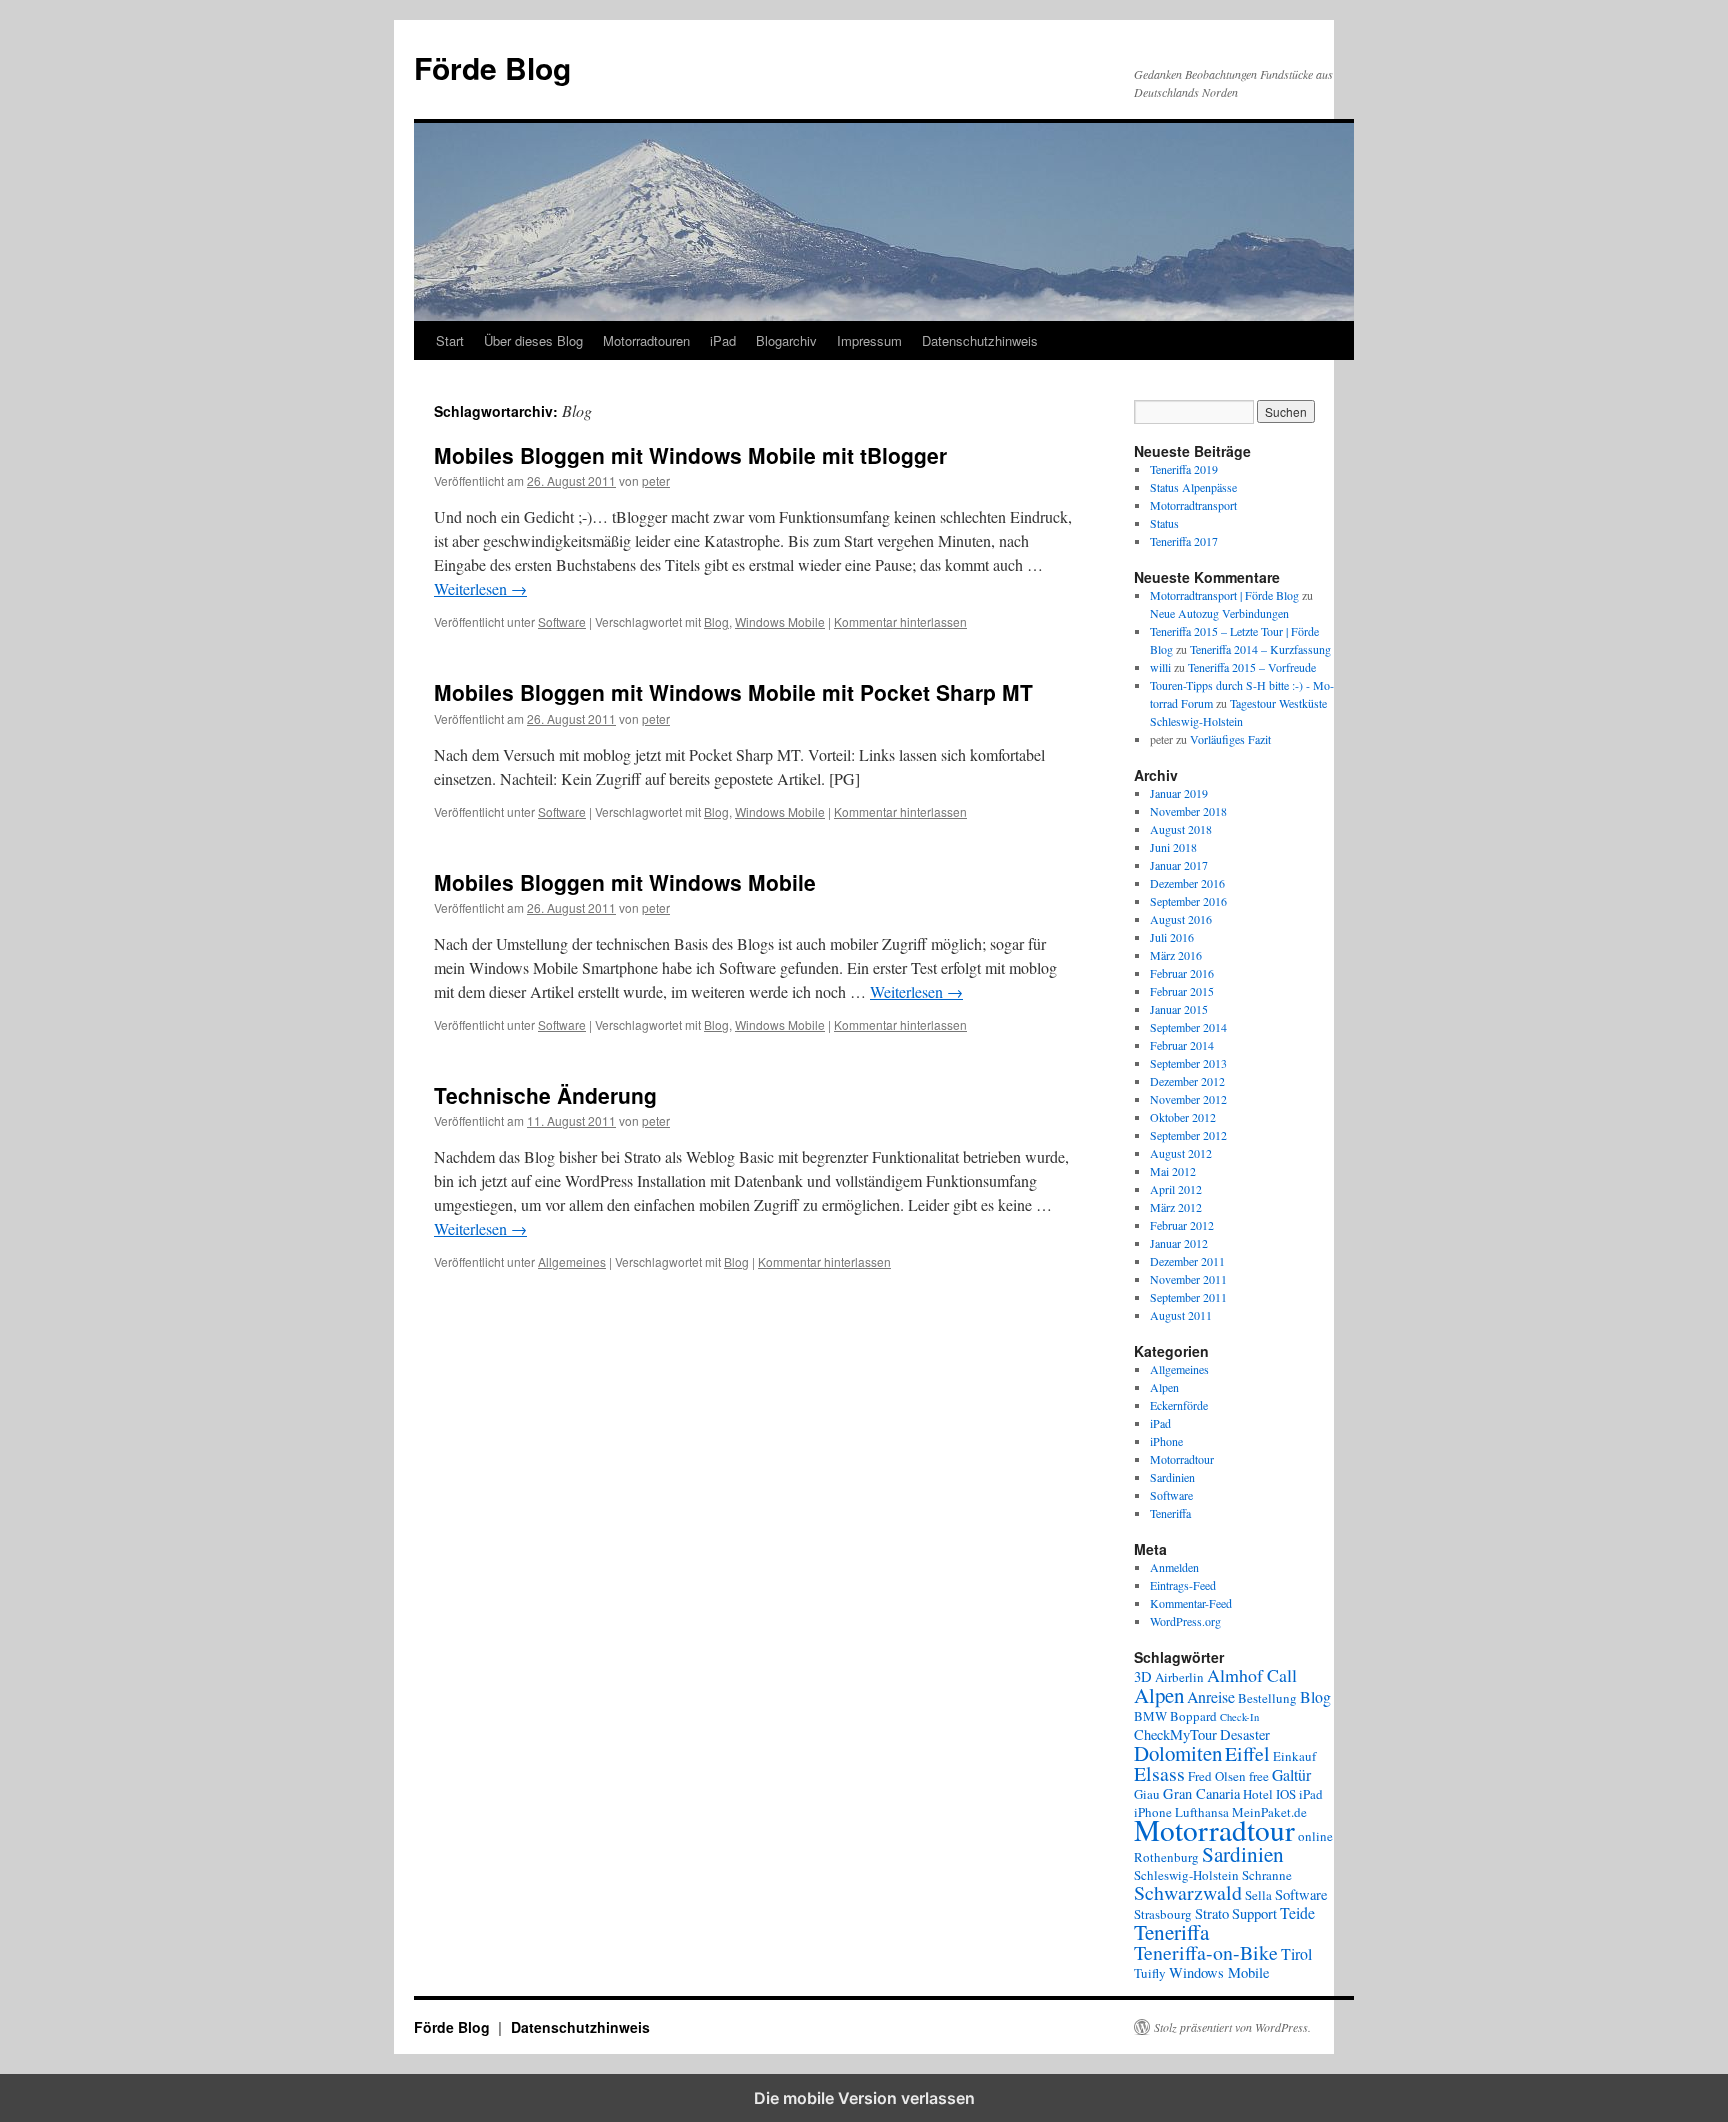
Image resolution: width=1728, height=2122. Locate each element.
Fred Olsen (1217, 1776)
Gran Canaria (1201, 1793)
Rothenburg (1166, 1857)
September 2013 (1188, 1063)
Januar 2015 (1179, 1009)
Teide (1297, 1912)
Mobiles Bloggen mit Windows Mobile (625, 882)
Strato (1212, 1913)
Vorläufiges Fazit (1230, 739)
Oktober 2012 (1183, 1117)
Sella (1258, 1895)
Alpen (1164, 1387)
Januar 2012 (1179, 1243)
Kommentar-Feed (1191, 1603)
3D (1143, 1676)
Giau (1147, 1794)
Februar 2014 (1182, 1045)
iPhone (1166, 1441)
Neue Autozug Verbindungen (1219, 613)
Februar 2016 (1182, 973)
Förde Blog (492, 67)
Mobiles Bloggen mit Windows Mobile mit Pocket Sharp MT (733, 692)
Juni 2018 (1173, 847)
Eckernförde (1179, 1405)
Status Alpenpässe (1193, 487)
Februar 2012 (1182, 1225)
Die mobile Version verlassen (864, 2098)
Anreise (1211, 1696)
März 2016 (1176, 955)
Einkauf (1294, 1756)
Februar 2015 (1182, 991)
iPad (723, 340)
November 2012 (1188, 1099)
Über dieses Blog (533, 340)
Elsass (1159, 1773)
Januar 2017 (1179, 865)
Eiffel (1247, 1753)
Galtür (1291, 1774)
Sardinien (1172, 1477)
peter (656, 480)
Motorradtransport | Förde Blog (1224, 595)
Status (1164, 523)
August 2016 (1181, 919)
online (1315, 1836)
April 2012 (1176, 1189)
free (1259, 1776)
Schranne (1267, 1875)
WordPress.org (1185, 1621)
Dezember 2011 (1187, 1261)
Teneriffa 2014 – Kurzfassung (1260, 649)
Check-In (1239, 1717)
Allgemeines (572, 1261)
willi (1160, 667)
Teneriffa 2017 (1184, 541)
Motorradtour (1182, 1459)
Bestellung (1267, 1698)
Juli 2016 (1172, 937)
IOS (1286, 1794)
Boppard (1193, 1716)
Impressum (869, 340)
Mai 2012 (1173, 1171)
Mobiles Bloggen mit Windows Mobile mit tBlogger (690, 455)
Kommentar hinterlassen (900, 621)
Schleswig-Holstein (1186, 1875)
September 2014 (1188, 1027)
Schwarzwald (1188, 1892)
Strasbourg (1163, 1914)
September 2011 (1188, 1297)
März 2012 (1176, 1207)
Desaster (1245, 1734)
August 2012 (1181, 1153)
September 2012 (1188, 1135)
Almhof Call (1252, 1675)
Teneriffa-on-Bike (1206, 1952)
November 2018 (1188, 811)
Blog (716, 621)
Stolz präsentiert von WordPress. (1232, 2027)
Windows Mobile (780, 621)
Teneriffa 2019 (1184, 469)
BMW (1150, 1716)
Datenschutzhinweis (980, 340)
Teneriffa (1170, 1513)
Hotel (1258, 1794)
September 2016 (1188, 901)
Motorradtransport (1193, 505)
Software (562, 621)
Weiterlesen (480, 588)
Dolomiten (1178, 1753)
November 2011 (1188, 1279)
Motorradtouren (646, 340)
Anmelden (1174, 1567)
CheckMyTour (1175, 1734)
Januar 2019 (1179, 793)
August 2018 (1181, 829)
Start (450, 340)
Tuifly (1150, 1973)
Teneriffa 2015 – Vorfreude (1252, 667)
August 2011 (1181, 1315)
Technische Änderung (545, 1095)
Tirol (1296, 1953)
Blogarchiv (786, 340)
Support (1254, 1913)
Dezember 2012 (1187, 1081)
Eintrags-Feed (1183, 1585)
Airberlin (1179, 1677)
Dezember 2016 (1187, 883)
